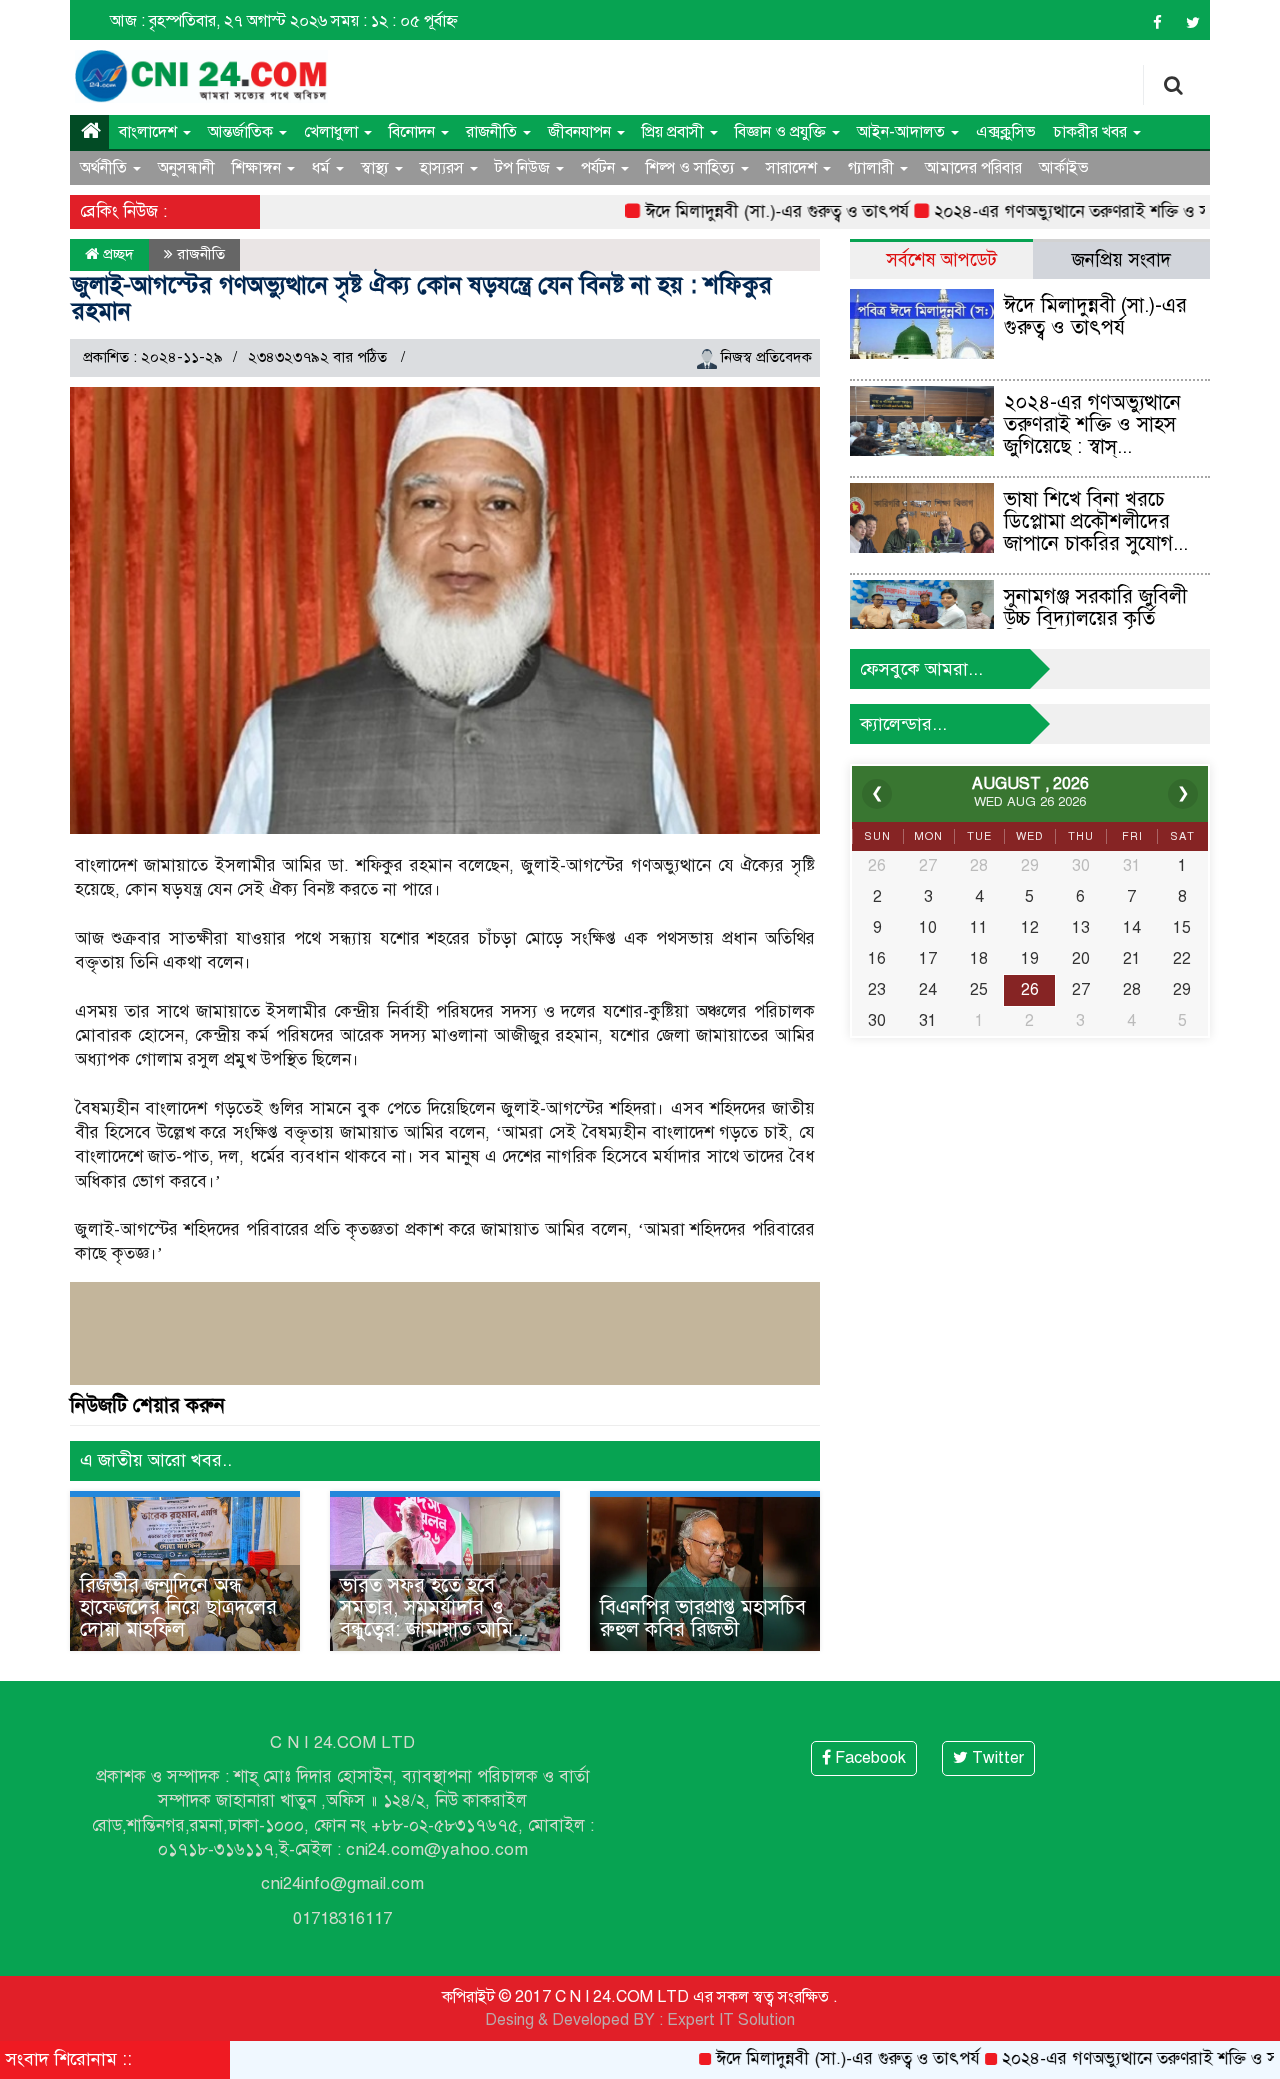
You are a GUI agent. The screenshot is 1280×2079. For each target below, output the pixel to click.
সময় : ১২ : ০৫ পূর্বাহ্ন (394, 21)
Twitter (996, 1758)
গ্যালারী (873, 168)
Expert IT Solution (731, 2020)
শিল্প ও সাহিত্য (692, 168)
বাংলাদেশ (150, 132)
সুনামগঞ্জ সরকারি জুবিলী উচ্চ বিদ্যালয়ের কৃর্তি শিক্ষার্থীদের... (1095, 618)
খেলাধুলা (333, 132)
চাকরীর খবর (1092, 132)
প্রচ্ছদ (116, 254)
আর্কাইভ (1064, 168)
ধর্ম (323, 168)
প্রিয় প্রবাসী (675, 132)
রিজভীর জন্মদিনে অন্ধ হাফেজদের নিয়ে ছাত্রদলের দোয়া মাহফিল (178, 1607)
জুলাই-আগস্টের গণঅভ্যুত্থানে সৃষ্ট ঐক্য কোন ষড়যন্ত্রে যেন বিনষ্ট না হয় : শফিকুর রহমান (422, 298)
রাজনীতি (493, 132)
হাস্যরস (444, 168)
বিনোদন (414, 132)
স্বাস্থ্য (377, 168)
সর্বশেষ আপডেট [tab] (941, 259)
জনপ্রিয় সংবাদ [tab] (1121, 259)
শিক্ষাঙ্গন (258, 168)
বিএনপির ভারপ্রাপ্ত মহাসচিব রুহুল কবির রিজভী (703, 1618)
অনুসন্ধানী (186, 168)
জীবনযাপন (581, 132)
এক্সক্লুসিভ (1006, 132)
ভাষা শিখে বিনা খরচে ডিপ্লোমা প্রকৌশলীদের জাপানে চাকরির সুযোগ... (1096, 521)
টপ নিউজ (524, 168)
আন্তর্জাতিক (242, 132)
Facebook (868, 1758)
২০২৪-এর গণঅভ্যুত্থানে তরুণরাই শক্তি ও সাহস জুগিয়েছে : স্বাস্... (1092, 424)
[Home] (89, 132)
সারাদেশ (793, 168)
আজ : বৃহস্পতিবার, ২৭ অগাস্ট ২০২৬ (218, 21)
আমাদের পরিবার (973, 168)
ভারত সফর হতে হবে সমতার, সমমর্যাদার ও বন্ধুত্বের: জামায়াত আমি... (434, 1607)
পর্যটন (600, 168)
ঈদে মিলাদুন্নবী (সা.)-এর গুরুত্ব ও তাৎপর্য (719, 211)
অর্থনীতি (105, 168)
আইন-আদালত (903, 132)
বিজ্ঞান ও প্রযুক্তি (782, 132)
